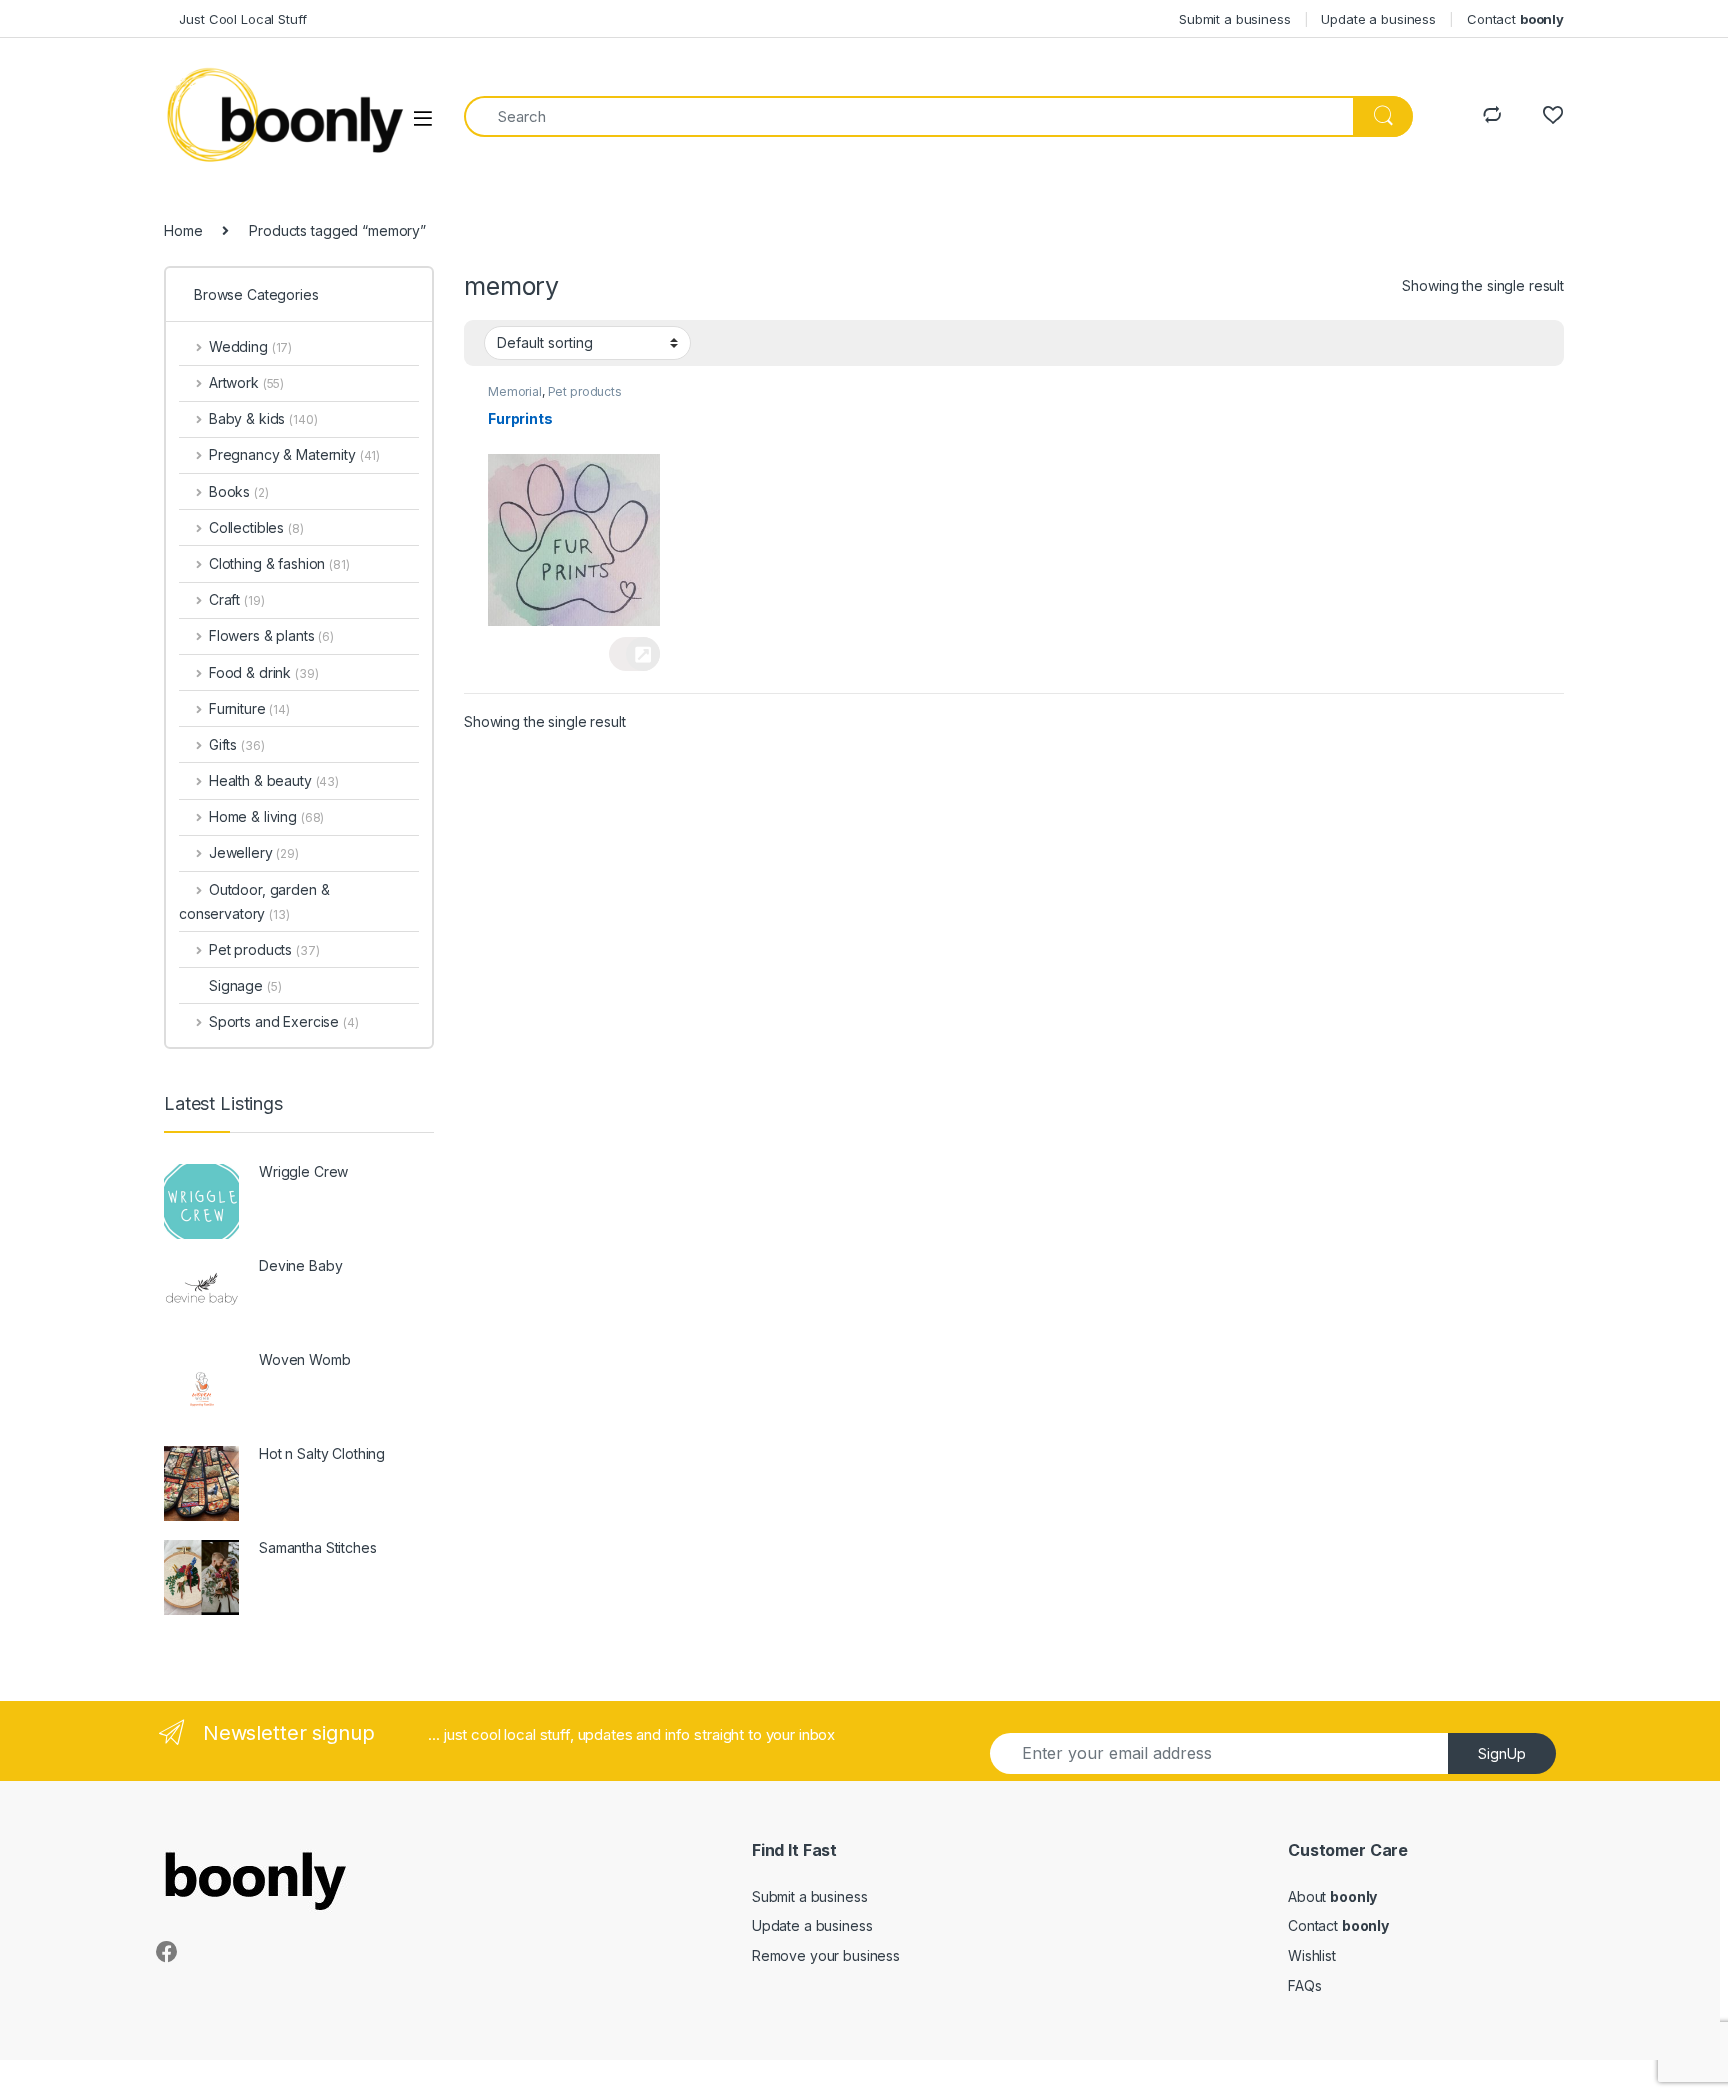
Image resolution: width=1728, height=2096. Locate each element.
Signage (245, 985)
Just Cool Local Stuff (235, 19)
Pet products (585, 391)
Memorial (515, 391)
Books (239, 491)
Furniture (249, 708)
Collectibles (256, 527)
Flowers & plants (271, 635)
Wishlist (1312, 1955)
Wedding (250, 346)
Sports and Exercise (284, 1021)
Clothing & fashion (279, 563)
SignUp (1502, 1753)
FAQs (1304, 1985)
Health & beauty (274, 780)
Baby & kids (263, 418)
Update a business (1378, 19)
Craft (236, 599)
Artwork (246, 382)
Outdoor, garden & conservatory (254, 901)
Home (183, 230)
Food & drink (263, 672)
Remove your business (826, 1955)
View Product (634, 654)
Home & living (266, 816)
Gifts (236, 744)
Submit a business (1235, 19)
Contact (1515, 19)
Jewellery (254, 852)
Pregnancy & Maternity (294, 454)
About (1332, 1896)
